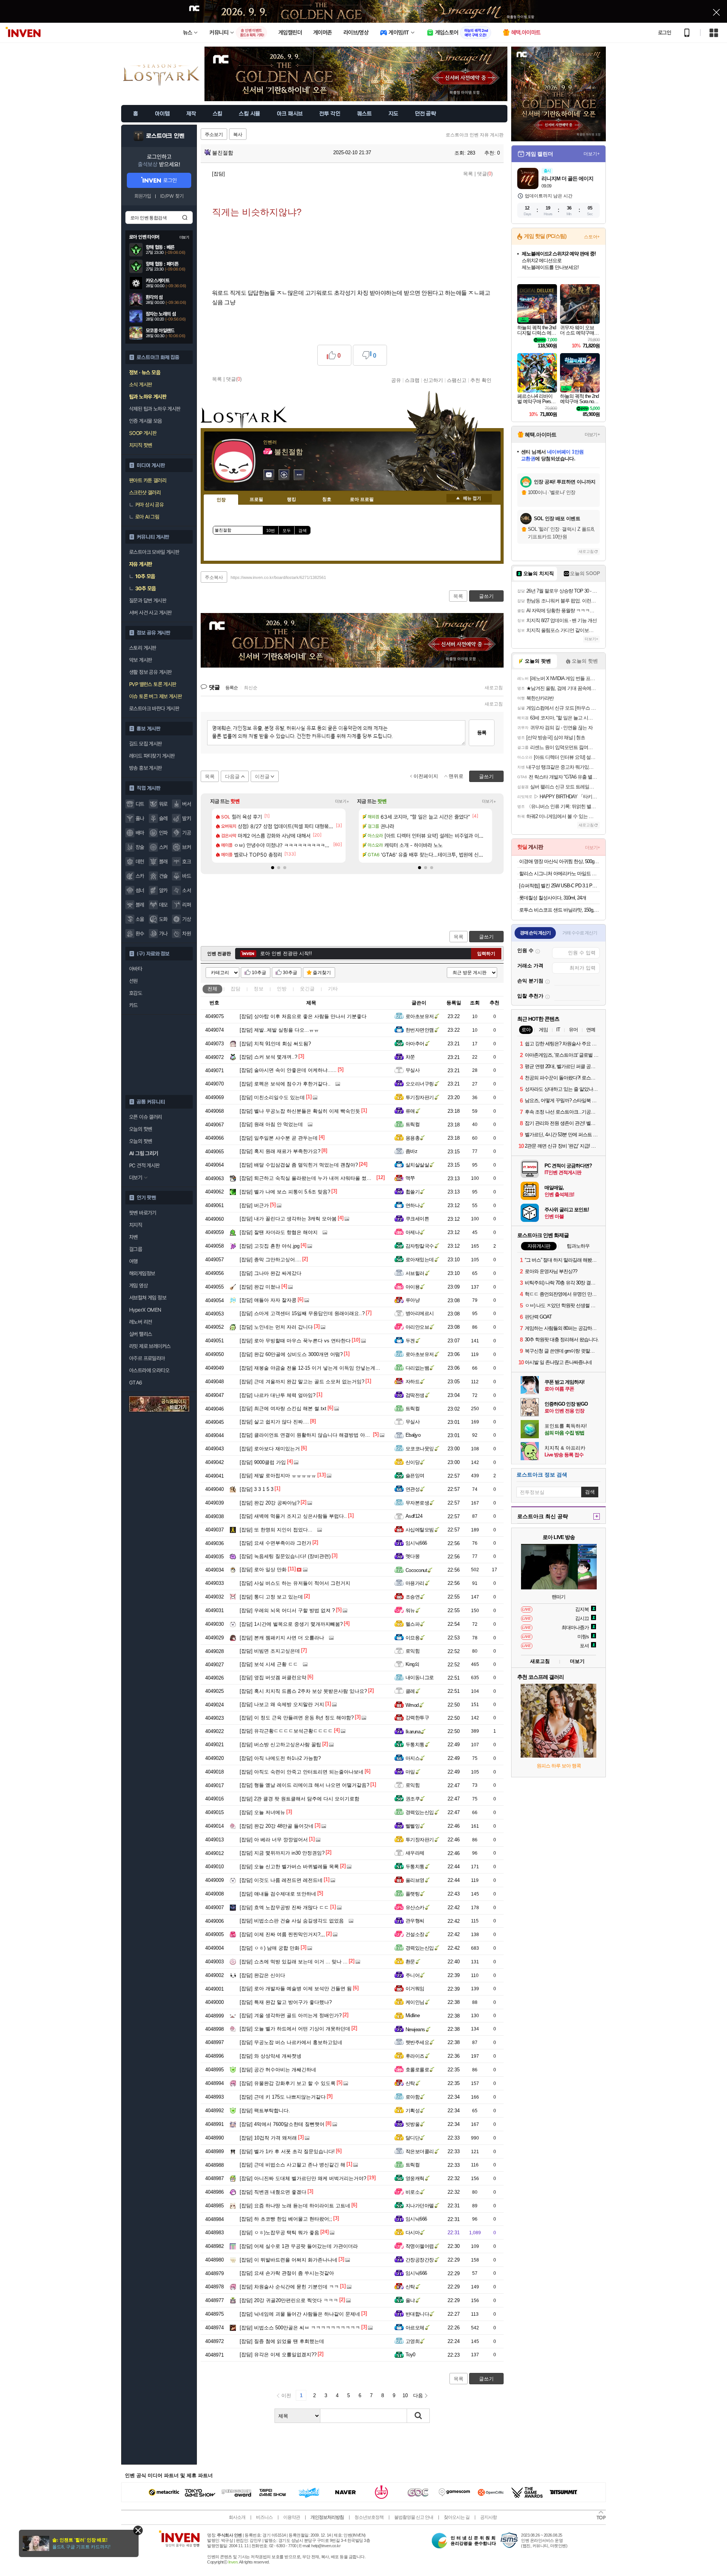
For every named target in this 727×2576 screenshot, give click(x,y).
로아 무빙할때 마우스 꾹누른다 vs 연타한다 (295, 1341)
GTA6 (136, 1383)
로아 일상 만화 (263, 1570)
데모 (163, 905)
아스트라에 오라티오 (149, 1370)
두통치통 (415, 1745)
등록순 (232, 688)
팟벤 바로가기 (143, 1213)
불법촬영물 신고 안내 (414, 2517)
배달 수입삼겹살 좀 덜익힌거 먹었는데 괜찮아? (299, 1165)
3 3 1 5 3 (257, 1489)
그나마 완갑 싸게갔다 (271, 1273)
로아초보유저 (420, 1016)
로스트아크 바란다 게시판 (154, 709)
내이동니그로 (420, 1677)
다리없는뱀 (417, 1368)
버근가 (254, 1205)
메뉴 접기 (469, 498)
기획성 (413, 2111)
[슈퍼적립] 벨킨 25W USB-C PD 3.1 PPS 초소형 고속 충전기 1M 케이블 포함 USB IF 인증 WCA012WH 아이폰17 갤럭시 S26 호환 (559, 886)
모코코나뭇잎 (420, 1449)
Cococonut (416, 1570)
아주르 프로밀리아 (147, 1358)
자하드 (413, 1382)
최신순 (251, 688)
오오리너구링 (420, 1084)
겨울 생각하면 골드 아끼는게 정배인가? (291, 2015)
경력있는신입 (420, 1812)
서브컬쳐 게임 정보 (148, 1298)
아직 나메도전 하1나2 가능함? (280, 1758)
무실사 (413, 1070)
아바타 (136, 969)
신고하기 (433, 380)
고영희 (413, 2341)
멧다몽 (413, 1556)
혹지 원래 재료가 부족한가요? (280, 1151)
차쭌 (410, 1057)
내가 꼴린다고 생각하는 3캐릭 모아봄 (288, 1219)
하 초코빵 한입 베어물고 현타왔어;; (286, 2219)
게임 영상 (138, 1286)
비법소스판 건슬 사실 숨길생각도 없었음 (292, 1921)
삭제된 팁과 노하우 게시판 (155, 409)
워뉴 (410, 1610)
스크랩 (412, 380)
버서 (186, 804)
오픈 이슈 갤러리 (146, 1117)
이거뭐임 (415, 1989)
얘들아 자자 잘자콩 (268, 1300)
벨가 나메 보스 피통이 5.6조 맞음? (285, 1192)
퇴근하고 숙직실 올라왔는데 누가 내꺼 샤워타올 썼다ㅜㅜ (310, 1178)
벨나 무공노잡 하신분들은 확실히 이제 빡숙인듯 (300, 1111)
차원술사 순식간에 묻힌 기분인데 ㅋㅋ (289, 2287)
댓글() (485, 174)
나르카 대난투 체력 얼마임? (278, 1395)
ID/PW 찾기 (172, 196)
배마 (140, 833)
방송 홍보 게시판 (146, 768)
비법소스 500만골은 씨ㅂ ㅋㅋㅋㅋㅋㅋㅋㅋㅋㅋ (300, 2328)
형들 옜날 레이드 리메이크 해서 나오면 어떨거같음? (304, 1785)
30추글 (290, 973)
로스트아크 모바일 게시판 (154, 552)
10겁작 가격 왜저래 (268, 2138)
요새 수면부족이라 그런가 (275, 1543)
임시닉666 (416, 1543)
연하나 (413, 1205)
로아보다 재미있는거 (270, 1449)
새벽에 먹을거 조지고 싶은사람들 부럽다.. (293, 1516)
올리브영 (415, 1880)
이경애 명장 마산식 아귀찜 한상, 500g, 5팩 (559, 861)
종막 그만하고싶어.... (270, 1260)
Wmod (412, 1705)
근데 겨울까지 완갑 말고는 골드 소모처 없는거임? (302, 1382)
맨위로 (456, 776)
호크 (186, 862)
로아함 (413, 2097)
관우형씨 (415, 1921)
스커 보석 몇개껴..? (268, 1057)
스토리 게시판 (143, 648)
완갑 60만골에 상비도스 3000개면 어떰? (291, 1354)
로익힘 (413, 1651)
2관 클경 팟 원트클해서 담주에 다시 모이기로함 (300, 1799)
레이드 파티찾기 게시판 (152, 756)
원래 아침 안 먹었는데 (271, 1124)
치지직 (136, 1225)
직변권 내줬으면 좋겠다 (273, 2192)
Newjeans (415, 2029)
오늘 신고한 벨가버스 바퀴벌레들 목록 (289, 1867)
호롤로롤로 (417, 2070)
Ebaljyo (413, 1435)
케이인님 (415, 2002)
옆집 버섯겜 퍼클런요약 (273, 1677)
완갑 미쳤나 (260, 1287)
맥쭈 (410, 1178)
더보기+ (342, 801)
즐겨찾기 (322, 973)
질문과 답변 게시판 (148, 601)
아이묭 (413, 1287)
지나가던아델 (420, 2206)
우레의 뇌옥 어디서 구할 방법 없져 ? (287, 1610)
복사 (238, 135)
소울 (140, 919)
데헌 (140, 862)
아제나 (413, 1232)
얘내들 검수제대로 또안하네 (278, 1894)
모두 (287, 530)
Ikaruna (413, 1732)
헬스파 (413, 1624)
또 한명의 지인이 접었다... (276, 1530)
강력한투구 (417, 1718)
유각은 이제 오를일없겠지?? (278, 2355)
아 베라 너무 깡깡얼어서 (274, 1840)
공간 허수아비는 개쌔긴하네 (278, 2070)
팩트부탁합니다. (265, 2111)
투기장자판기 (420, 1097)
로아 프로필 (362, 499)
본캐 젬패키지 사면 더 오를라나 (282, 1638)
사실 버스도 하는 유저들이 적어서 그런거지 (295, 1583)
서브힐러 (415, 1273)
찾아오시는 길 (457, 2517)
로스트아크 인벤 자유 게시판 (475, 135)
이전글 (262, 777)
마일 (410, 1772)
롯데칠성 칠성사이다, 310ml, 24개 (553, 898)
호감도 (136, 993)
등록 (482, 733)
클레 (410, 1691)
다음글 (232, 777)
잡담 (236, 989)
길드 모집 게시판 (146, 744)
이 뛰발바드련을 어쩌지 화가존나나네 (289, 2260)
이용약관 (292, 2517)
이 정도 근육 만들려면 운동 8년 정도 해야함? (297, 1718)
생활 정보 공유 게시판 (151, 672)
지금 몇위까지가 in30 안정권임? (282, 1853)
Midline (413, 2015)
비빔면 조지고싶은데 (270, 1651)
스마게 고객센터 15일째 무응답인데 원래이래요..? (302, 1313)
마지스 (413, 1758)
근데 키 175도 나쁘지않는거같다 (283, 2097)
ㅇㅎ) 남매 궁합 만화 (270, 1948)
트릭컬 (413, 1124)
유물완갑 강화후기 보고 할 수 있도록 (288, 2083)
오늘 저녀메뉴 (262, 1812)
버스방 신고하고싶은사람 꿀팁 (280, 1745)
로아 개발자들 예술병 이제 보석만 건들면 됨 (296, 1989)
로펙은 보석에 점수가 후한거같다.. (285, 1084)
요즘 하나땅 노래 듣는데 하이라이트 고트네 (295, 2206)
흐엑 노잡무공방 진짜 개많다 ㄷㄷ (284, 1907)
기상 (186, 919)
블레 (140, 905)
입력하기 (486, 954)
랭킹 (292, 499)
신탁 (410, 2083)
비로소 (413, 2192)
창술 (140, 847)
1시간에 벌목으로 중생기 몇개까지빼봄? (291, 1624)
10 (405, 2395)
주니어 (413, 1975)
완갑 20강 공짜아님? (270, 1503)
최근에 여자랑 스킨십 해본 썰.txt (283, 1408)
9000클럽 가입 (263, 1462)
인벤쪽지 (269, 475)
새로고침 (494, 688)
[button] (273, 868)
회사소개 (237, 2517)
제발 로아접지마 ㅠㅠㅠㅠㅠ (278, 1476)
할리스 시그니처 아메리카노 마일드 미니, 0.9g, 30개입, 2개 (559, 874)
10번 (271, 530)
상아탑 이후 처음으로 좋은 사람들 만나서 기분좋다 (303, 1016)
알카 (163, 890)
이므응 (413, 1638)
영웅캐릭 (415, 2178)
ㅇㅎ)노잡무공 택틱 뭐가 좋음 (279, 2233)
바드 (186, 876)
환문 (410, 1962)
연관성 (413, 1489)
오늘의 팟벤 (140, 1141)
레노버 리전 (140, 1322)
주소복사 (214, 577)
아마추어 (415, 1044)
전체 (212, 989)
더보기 (299, 475)
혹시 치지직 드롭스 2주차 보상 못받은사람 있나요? (303, 1691)
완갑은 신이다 (262, 1975)
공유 (396, 380)
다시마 (413, 2233)
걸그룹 (136, 1249)
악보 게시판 (140, 660)
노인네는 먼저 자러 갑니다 (276, 1327)
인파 (163, 833)
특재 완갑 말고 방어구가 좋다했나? (286, 2002)
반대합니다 (417, 2314)
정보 (259, 989)
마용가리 (415, 1583)
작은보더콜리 (420, 2151)
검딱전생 (415, 1395)
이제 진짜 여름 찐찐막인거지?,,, (282, 1934)
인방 (282, 989)
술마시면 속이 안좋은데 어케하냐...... (288, 1070)
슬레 (163, 818)
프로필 (256, 499)
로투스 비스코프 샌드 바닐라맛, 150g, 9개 (559, 910)
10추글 (259, 973)
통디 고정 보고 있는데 (271, 1597)
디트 (140, 804)
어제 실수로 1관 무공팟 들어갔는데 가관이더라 (299, 2246)
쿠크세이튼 (417, 1219)
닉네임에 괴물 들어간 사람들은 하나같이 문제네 (300, 2314)
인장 (221, 500)
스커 (163, 847)
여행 (133, 1261)
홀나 (140, 818)
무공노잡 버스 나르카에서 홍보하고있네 (291, 2042)
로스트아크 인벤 (165, 136)
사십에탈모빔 (420, 1530)
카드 (133, 1005)
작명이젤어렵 (420, 2246)
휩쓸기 (413, 1192)
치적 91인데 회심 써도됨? (275, 1044)
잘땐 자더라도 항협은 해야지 (279, 1232)
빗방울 (413, 2124)
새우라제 (415, 1853)
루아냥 (413, 1300)
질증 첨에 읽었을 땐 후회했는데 (282, 2341)
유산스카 (415, 1907)
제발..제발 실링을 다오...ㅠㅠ (279, 1030)
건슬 (163, 876)
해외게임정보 (142, 1273)
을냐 (410, 2300)
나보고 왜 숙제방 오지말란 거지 (282, 1704)
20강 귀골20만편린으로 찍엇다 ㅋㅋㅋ (289, 2300)
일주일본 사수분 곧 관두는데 (279, 1138)
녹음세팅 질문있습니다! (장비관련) (285, 1556)
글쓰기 (486, 937)
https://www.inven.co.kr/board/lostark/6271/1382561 (278, 577)
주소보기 (214, 135)
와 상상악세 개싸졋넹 (271, 2056)
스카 (140, 876)
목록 (468, 174)
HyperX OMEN (145, 1310)
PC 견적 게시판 (144, 1165)
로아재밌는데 (420, 1260)
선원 (133, 981)
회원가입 (143, 196)
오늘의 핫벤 (140, 1129)
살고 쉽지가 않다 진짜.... (274, 1422)
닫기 (138, 2530)
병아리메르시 (420, 1313)
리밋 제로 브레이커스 (150, 1346)
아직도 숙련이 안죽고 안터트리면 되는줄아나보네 (302, 1772)
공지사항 (488, 2517)
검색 (185, 217)
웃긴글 (307, 989)
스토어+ (592, 237)
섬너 (140, 890)
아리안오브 (417, 1327)
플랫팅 (413, 1894)
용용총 (413, 1138)
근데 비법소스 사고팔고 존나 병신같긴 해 (293, 2165)
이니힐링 (284, 475)
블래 (163, 862)
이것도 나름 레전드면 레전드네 (281, 1880)
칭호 (327, 499)
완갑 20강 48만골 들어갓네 (277, 1826)
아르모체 (415, 2328)
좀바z (411, 1151)
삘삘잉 (413, 1826)
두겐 (410, 1341)
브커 (186, 847)
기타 (333, 989)
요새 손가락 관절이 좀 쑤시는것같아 (287, 2273)
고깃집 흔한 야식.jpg (270, 1246)
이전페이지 (426, 776)
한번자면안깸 (420, 1030)
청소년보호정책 (369, 2517)
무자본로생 (417, 1503)
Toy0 (410, 2355)
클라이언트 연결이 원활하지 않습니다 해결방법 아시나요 (310, 1435)
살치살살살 (417, 1165)
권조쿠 (413, 1799)
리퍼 (186, 905)
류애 (410, 1111)
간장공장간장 (420, 2260)
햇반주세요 (417, 2042)
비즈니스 (264, 2517)
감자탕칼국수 (420, 1246)
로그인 (665, 33)
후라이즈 (415, 2056)
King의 (412, 1664)
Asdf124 (414, 1516)
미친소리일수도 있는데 (272, 1097)
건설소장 (415, 1934)
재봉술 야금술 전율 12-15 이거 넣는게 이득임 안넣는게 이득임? (317, 1368)
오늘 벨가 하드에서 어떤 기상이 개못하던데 (295, 2029)
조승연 (413, 1597)
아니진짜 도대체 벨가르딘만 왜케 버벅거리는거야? (303, 2178)
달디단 (413, 2138)
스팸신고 (457, 380)
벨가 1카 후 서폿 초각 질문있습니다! (287, 2151)
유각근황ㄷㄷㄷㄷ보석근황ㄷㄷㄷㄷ (286, 1731)
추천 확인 (481, 380)
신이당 (413, 1462)
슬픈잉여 (415, 1476)
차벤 (133, 1237)
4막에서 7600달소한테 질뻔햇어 (282, 2124)
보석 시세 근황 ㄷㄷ (269, 1664)
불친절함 (222, 153)
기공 (186, 833)
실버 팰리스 (140, 1334)
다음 (418, 2395)
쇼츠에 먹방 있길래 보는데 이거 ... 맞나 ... (294, 1962)
